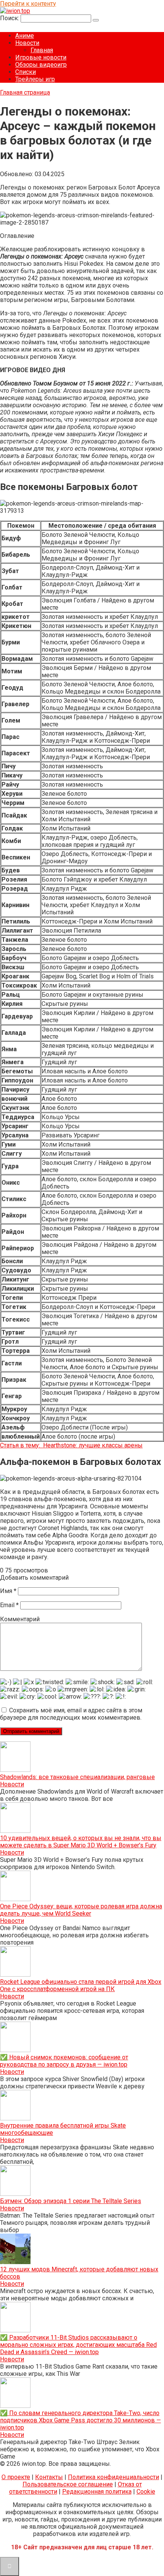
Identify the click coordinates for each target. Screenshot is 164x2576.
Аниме (25, 36)
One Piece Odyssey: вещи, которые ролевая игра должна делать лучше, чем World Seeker (81, 1910)
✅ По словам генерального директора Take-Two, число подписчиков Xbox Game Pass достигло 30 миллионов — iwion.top (80, 2420)
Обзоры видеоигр (41, 65)
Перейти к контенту (28, 4)
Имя (8, 1591)
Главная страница (25, 92)
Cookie (146, 2492)
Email (9, 1605)
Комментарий (20, 1619)
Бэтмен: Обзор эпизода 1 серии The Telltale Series (71, 2201)
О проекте (16, 2477)
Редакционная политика (97, 2492)
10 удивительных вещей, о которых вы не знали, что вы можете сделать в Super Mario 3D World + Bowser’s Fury (81, 1842)
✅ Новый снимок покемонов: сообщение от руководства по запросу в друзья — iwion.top (64, 2061)
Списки (26, 72)
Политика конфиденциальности (113, 2477)
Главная (42, 50)
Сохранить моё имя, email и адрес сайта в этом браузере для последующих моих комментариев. (71, 1714)
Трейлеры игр (35, 79)
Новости (27, 43)
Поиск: (10, 18)
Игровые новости (41, 57)
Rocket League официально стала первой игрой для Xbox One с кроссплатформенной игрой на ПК (81, 1985)
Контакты (49, 2477)
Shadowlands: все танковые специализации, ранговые (77, 1777)
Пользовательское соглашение (68, 2484)
